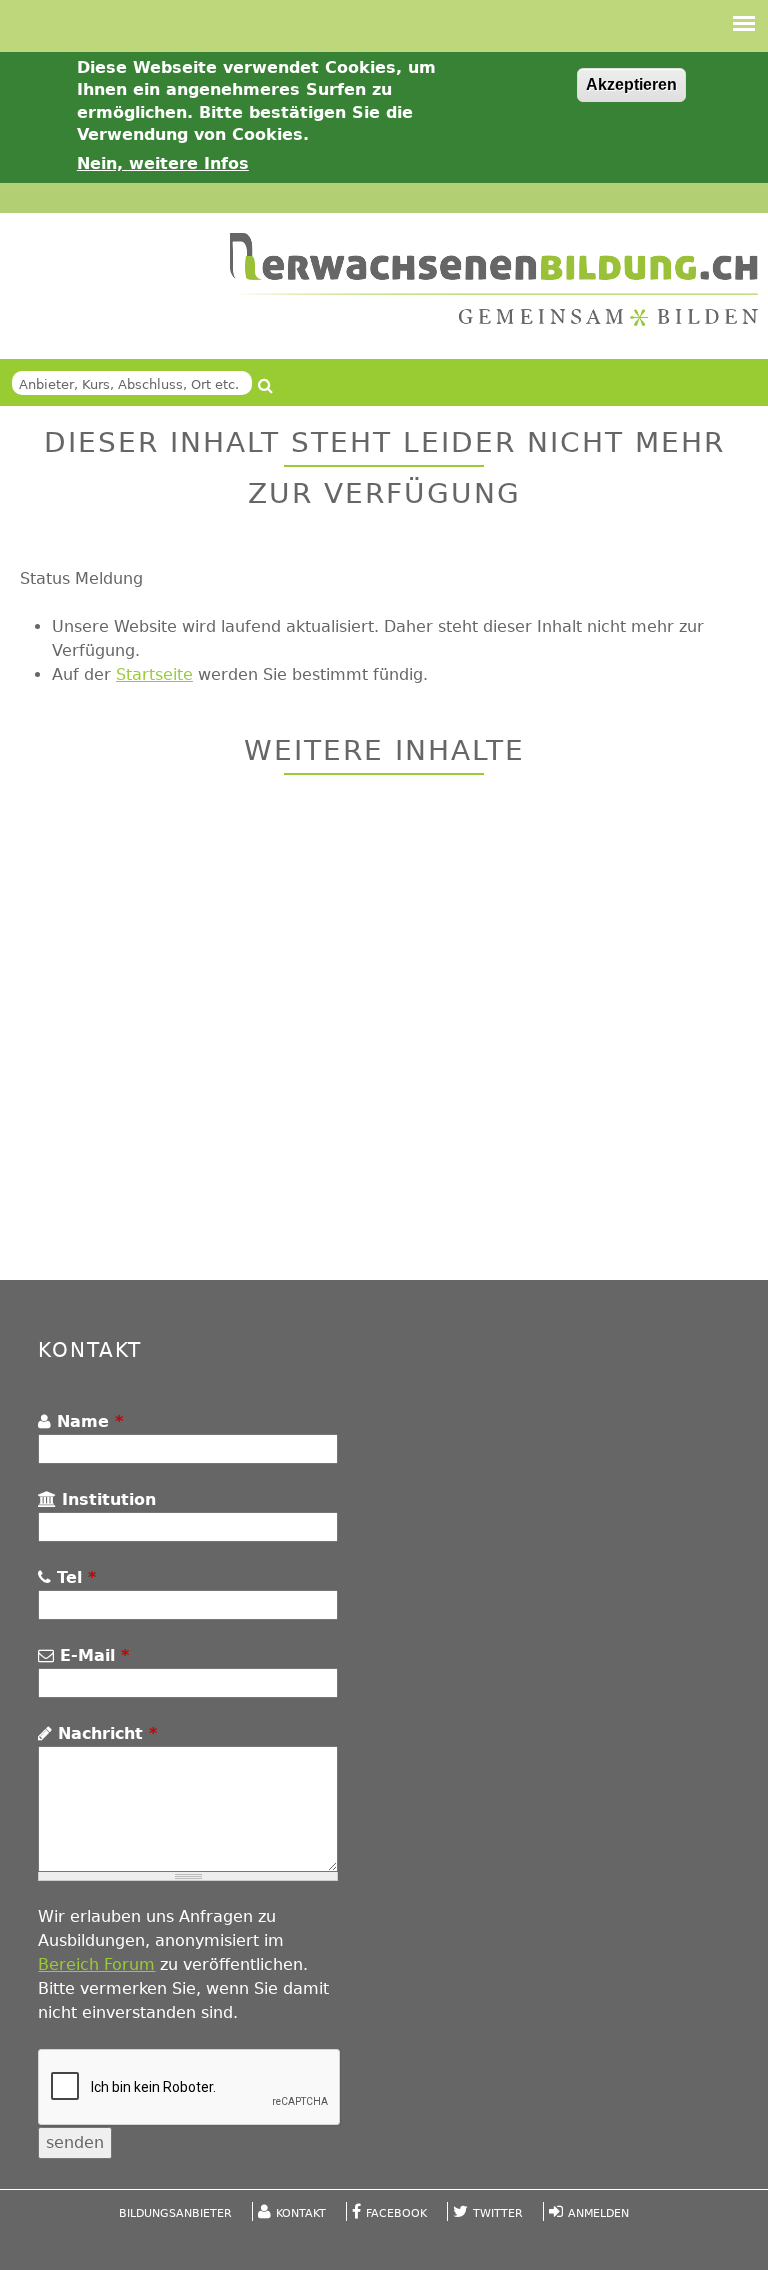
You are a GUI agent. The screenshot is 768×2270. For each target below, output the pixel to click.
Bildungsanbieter (175, 2213)
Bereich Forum (96, 1964)
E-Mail (91, 1655)
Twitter (498, 2213)
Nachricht (104, 1733)
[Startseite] (494, 279)
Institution (106, 1499)
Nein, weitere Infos (163, 163)
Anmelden (598, 2213)
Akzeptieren (631, 84)
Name (87, 1421)
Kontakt (301, 2213)
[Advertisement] (384, 1030)
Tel (73, 1577)
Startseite (154, 674)
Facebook (396, 2213)
